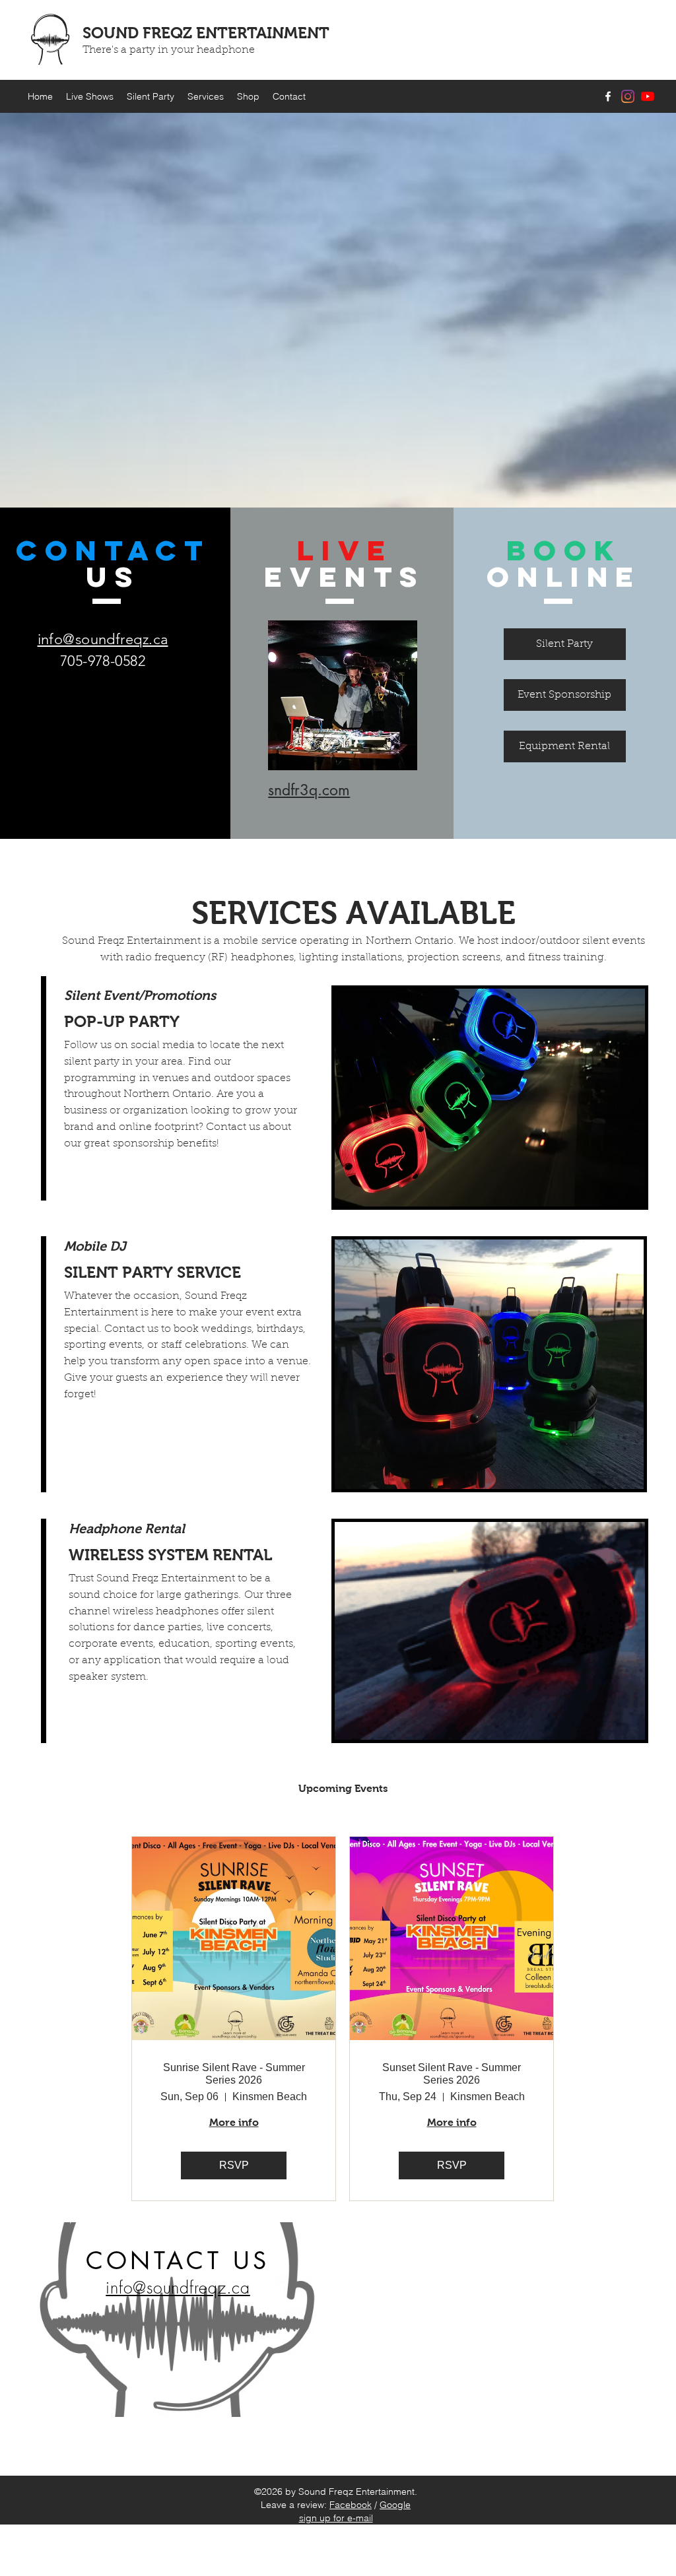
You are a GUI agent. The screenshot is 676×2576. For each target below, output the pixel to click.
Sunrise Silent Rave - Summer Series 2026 (234, 2074)
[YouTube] (648, 96)
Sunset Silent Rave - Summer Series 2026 (452, 2074)
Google (395, 2505)
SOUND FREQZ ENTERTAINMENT (206, 33)
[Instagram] (628, 96)
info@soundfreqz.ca (103, 639)
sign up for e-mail (336, 2518)
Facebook (351, 2505)
